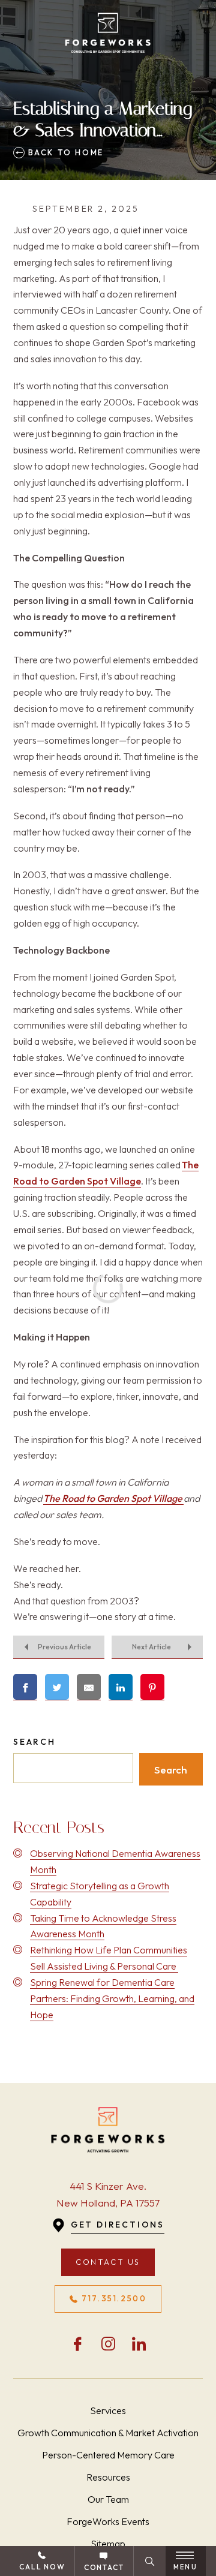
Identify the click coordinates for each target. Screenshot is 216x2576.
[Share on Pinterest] (152, 1687)
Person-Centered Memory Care (108, 2455)
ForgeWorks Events (108, 2521)
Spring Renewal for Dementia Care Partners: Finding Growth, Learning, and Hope (112, 1998)
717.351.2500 (114, 2298)
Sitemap (108, 2544)
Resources (108, 2477)
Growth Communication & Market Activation (108, 2433)
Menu (185, 2567)
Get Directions (118, 2225)
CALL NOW (42, 2567)
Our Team (108, 2499)
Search (34, 1742)
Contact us (108, 2262)
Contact (104, 2567)
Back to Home (64, 152)
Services (108, 2410)
